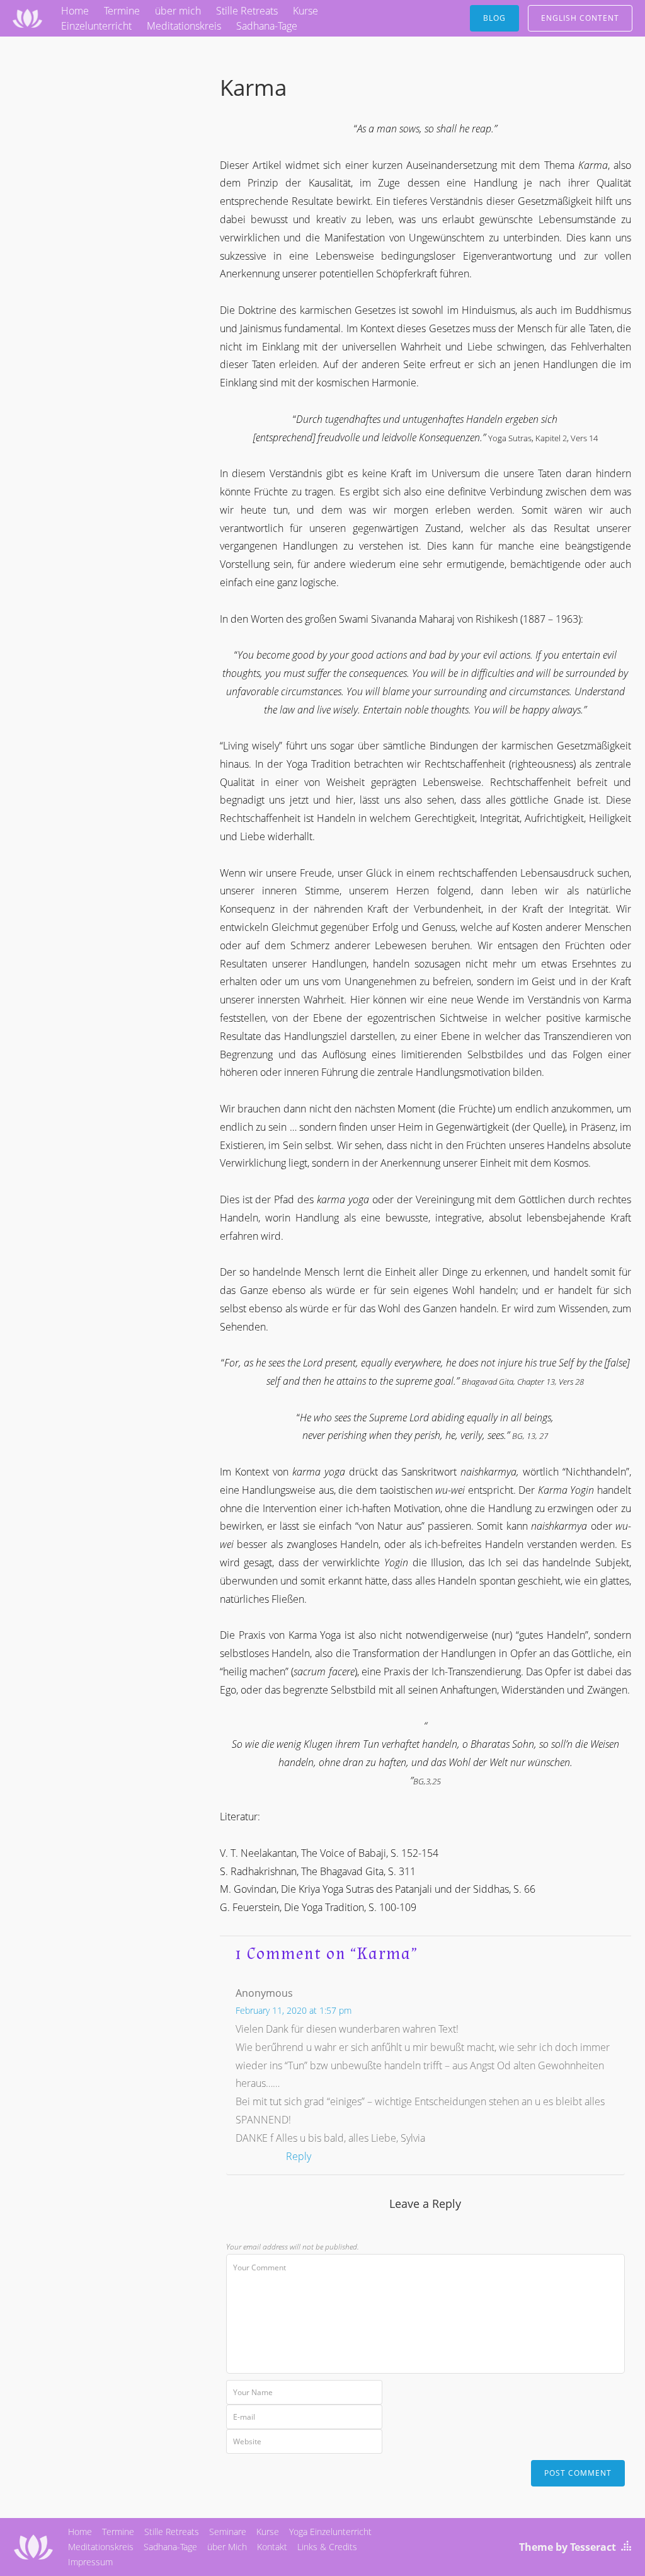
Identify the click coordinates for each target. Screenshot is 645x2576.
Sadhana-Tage (267, 26)
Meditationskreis (184, 26)
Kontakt (272, 2547)
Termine (122, 11)
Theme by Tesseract (568, 2547)
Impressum (90, 2562)
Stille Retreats (247, 11)
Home (75, 11)
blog (494, 18)
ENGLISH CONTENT (580, 18)
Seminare (228, 2532)
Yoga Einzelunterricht (330, 2532)
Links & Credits (327, 2547)
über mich (178, 11)
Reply (299, 2156)
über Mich (227, 2547)
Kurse (305, 11)
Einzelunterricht (96, 26)
